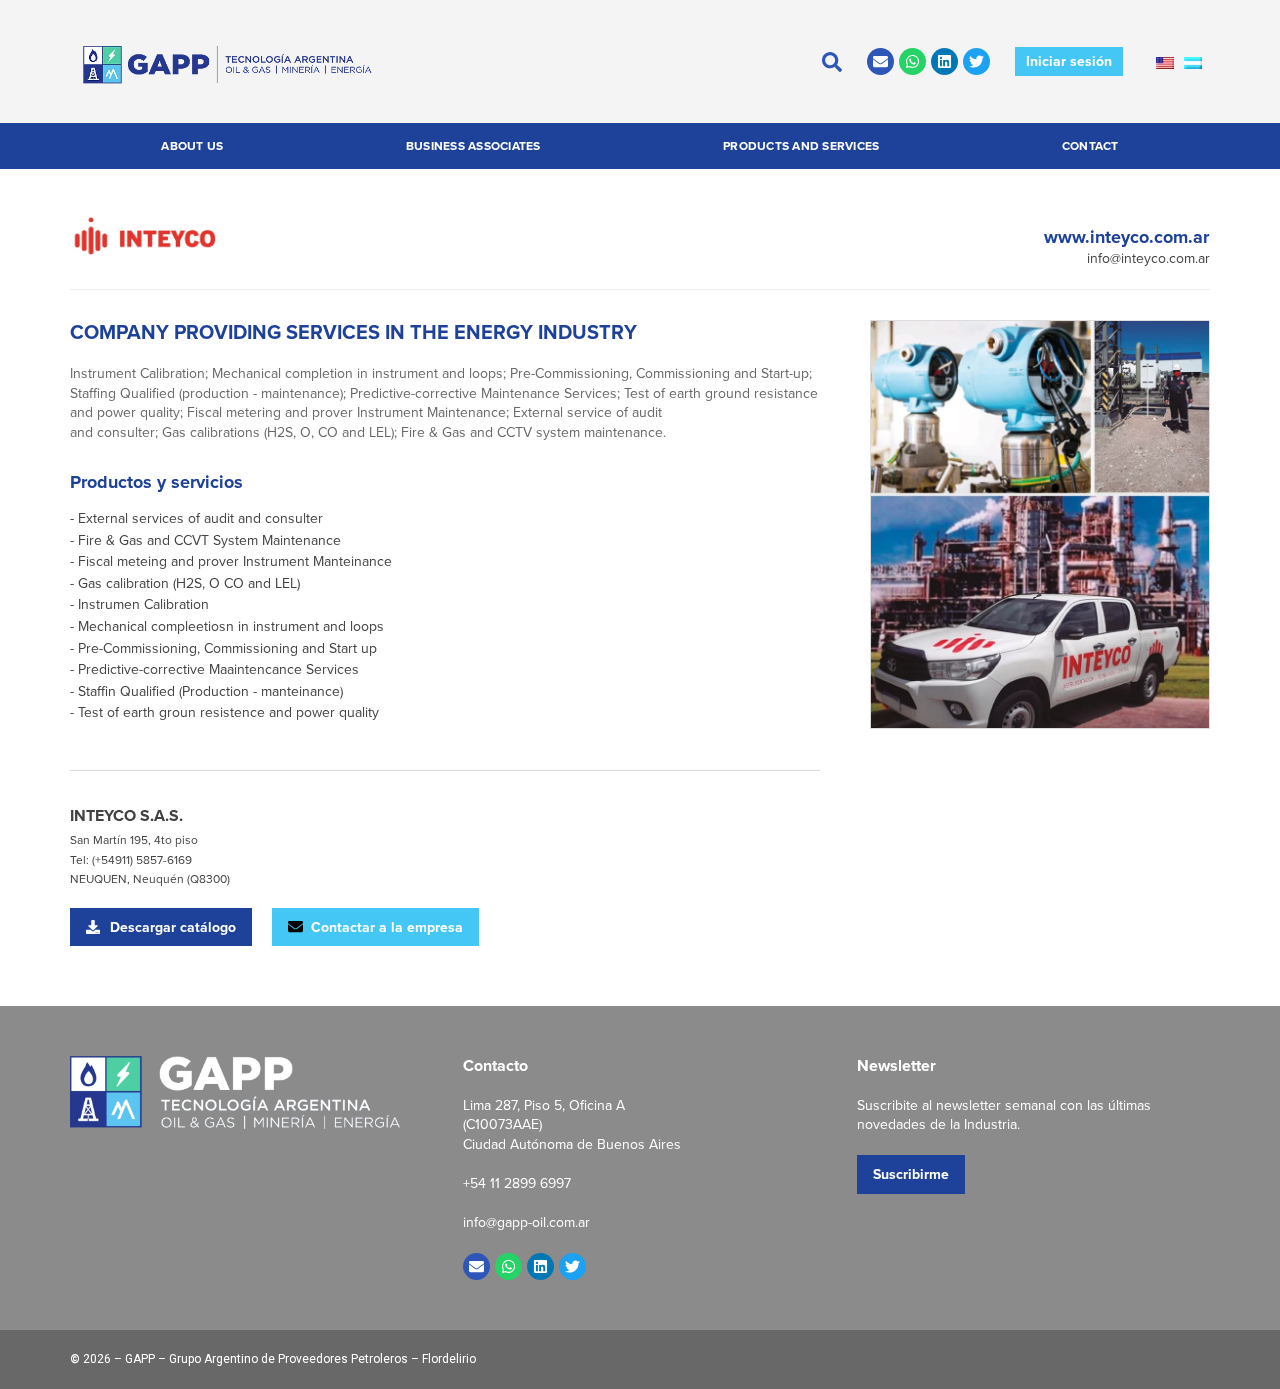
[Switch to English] (1165, 62)
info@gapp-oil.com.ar (526, 1222)
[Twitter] (976, 61)
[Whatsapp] (912, 61)
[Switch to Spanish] (1193, 62)
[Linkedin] (944, 61)
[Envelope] (880, 61)
